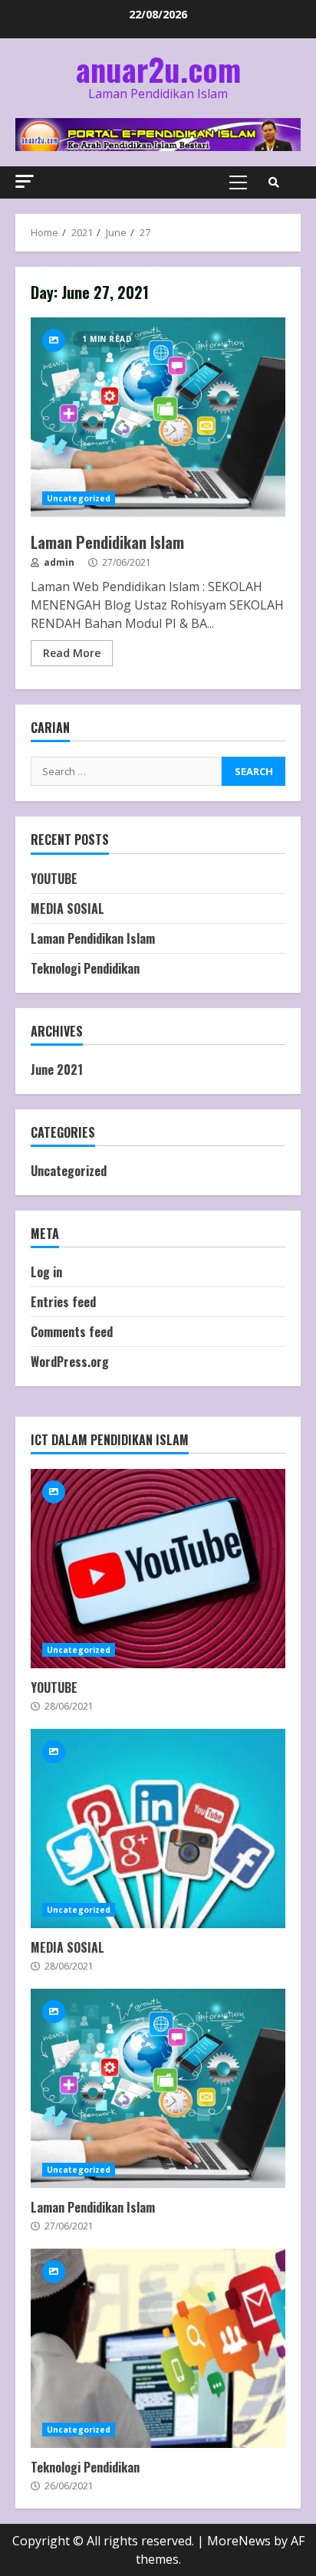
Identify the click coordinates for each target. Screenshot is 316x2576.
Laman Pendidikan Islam (158, 417)
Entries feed (63, 1302)
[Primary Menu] (238, 182)
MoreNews (239, 2541)
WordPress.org (70, 1362)
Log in (46, 1272)
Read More (72, 653)
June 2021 (57, 1069)
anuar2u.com (158, 69)
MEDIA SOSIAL (67, 909)
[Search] (274, 182)
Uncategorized (79, 498)
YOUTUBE (54, 879)
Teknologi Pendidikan (85, 968)
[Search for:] (126, 771)
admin (58, 562)
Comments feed (72, 1332)
